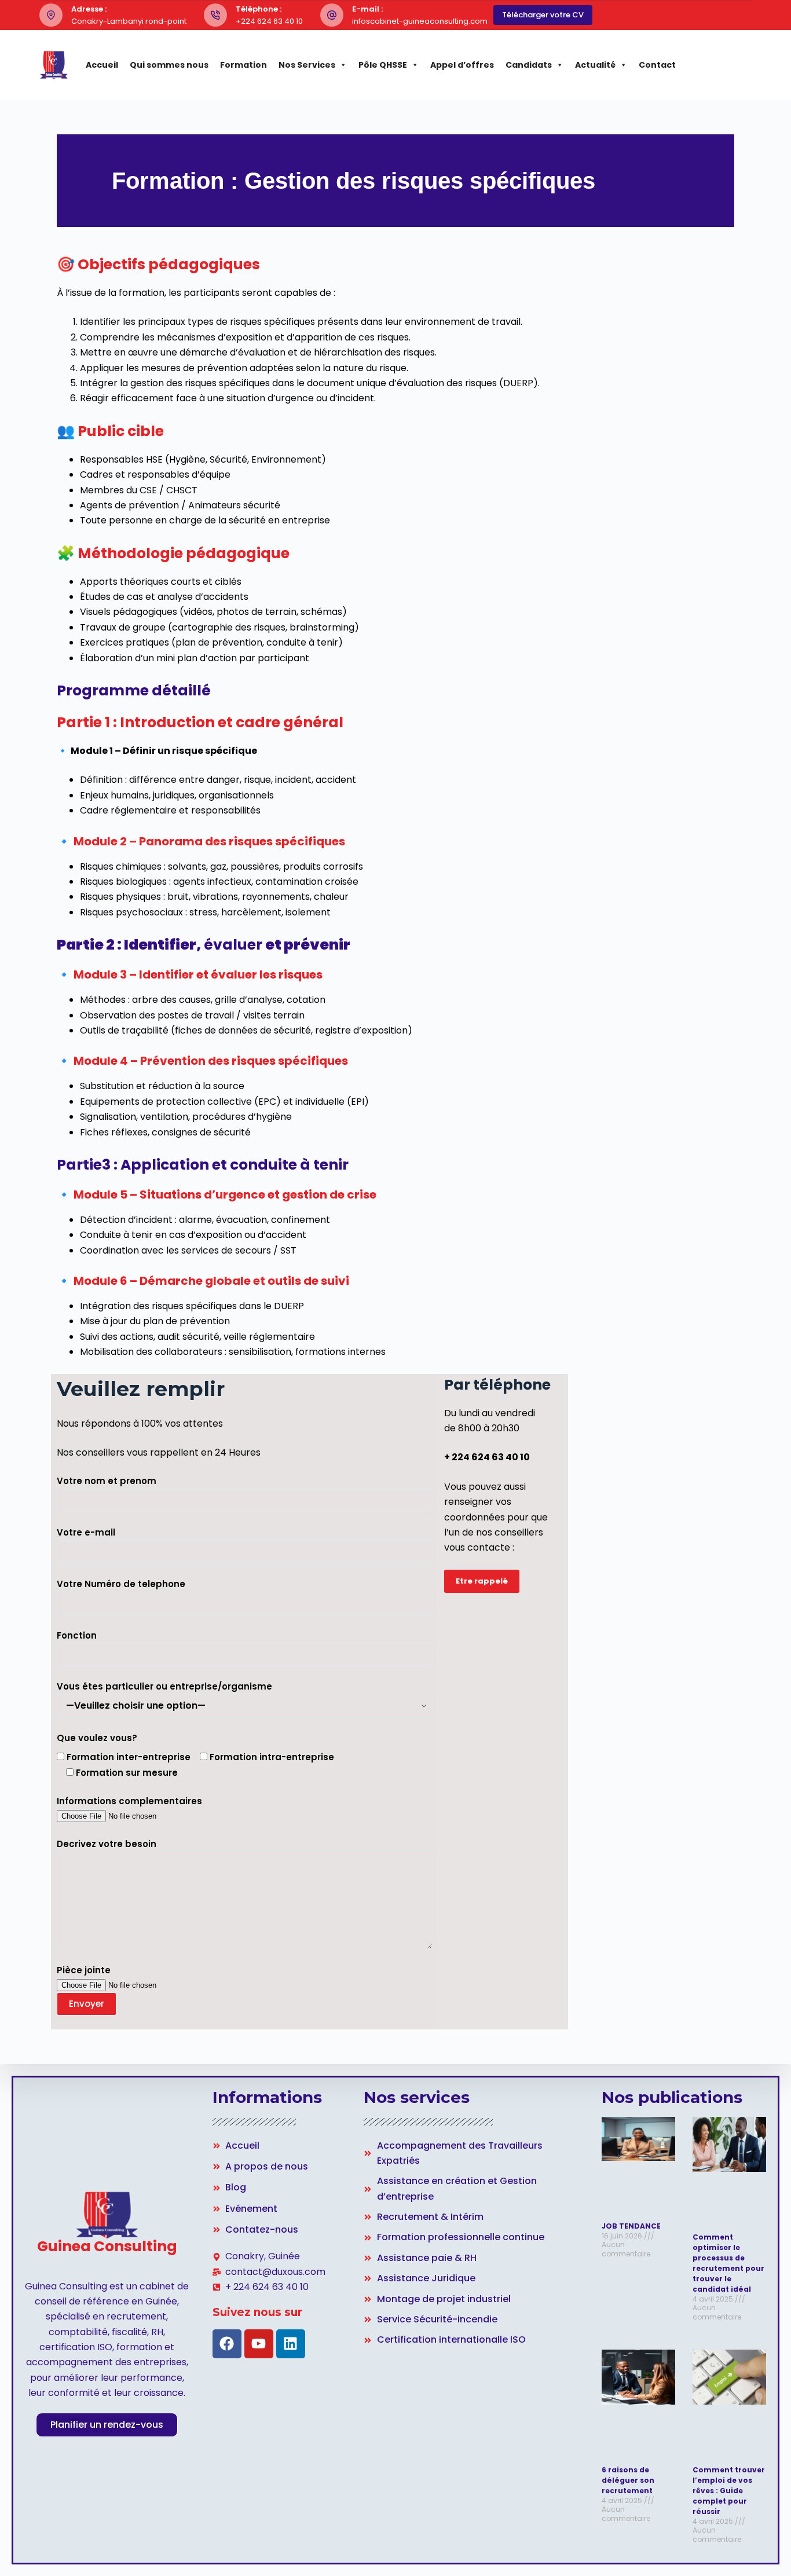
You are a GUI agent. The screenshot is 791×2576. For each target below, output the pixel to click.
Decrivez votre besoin (107, 1844)
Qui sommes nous (169, 65)
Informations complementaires (129, 1801)
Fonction (77, 1635)
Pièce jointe (84, 1970)
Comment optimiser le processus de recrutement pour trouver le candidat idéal (728, 2263)
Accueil (102, 65)
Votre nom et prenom (107, 1481)
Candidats (529, 65)
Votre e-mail (86, 1532)
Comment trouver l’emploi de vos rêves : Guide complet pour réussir (729, 2491)
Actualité (595, 65)
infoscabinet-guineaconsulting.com (420, 21)
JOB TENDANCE (631, 2226)
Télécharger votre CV (543, 15)
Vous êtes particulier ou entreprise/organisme (164, 1686)
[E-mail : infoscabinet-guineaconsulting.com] (332, 15)
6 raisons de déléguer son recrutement (628, 2480)
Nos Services (307, 65)
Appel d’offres (462, 65)
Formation (243, 65)
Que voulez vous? (97, 1738)
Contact (657, 65)
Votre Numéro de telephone (121, 1584)
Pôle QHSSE (383, 65)
